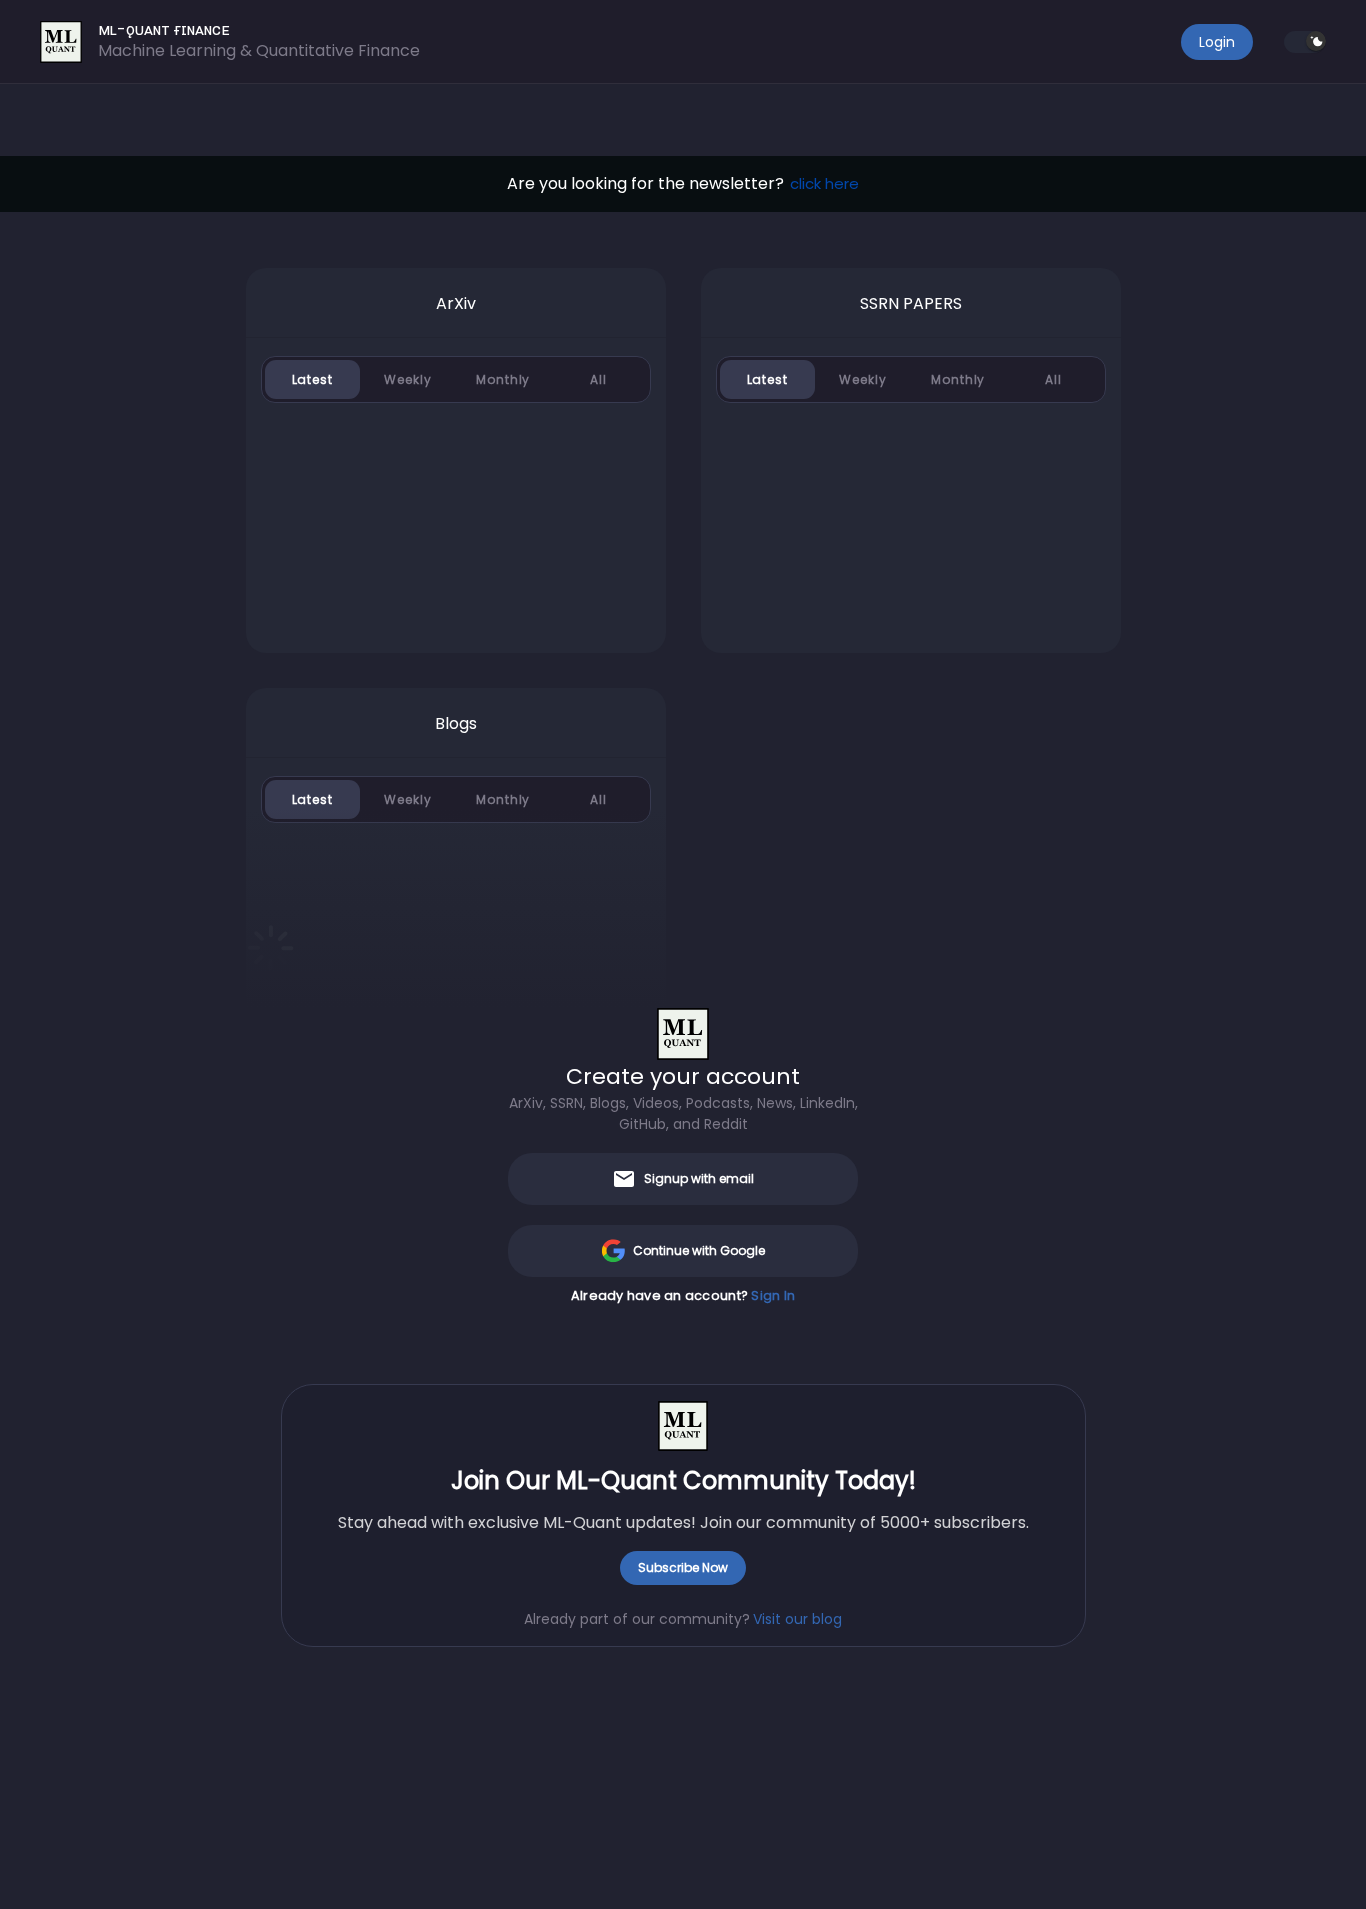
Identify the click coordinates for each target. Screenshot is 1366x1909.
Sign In (773, 1295)
